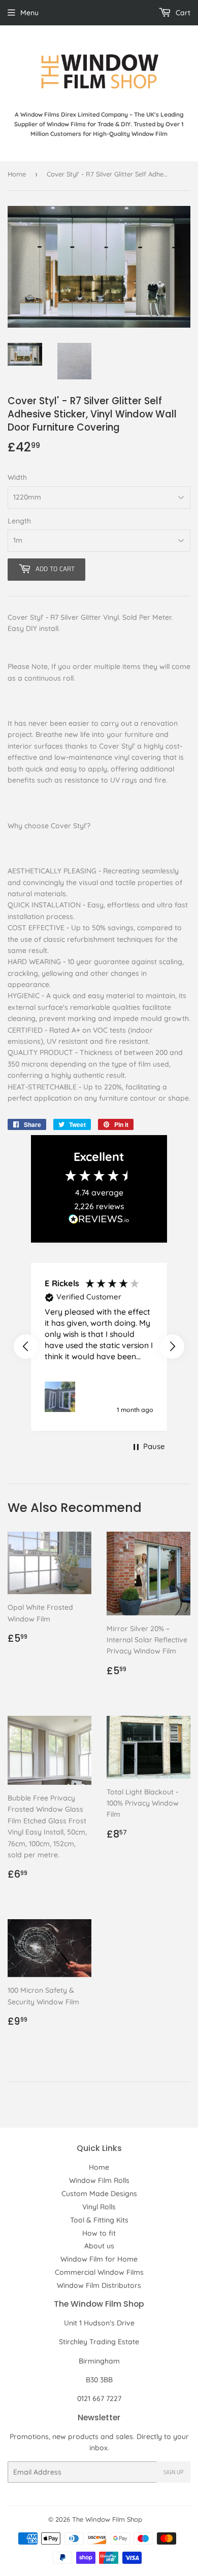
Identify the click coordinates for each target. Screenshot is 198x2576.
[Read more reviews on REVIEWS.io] (99, 1222)
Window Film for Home (99, 2259)
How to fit (99, 2233)
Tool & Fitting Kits (99, 2220)
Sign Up (174, 2472)
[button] (26, 1347)
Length (19, 521)
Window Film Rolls (99, 2180)
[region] (99, 1347)
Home (17, 174)
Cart (182, 13)
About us (99, 2246)
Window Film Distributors (99, 2285)
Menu (29, 13)
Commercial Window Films (99, 2272)
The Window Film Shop (107, 2519)
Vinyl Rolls (99, 2207)
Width (17, 477)
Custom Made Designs (99, 2194)
